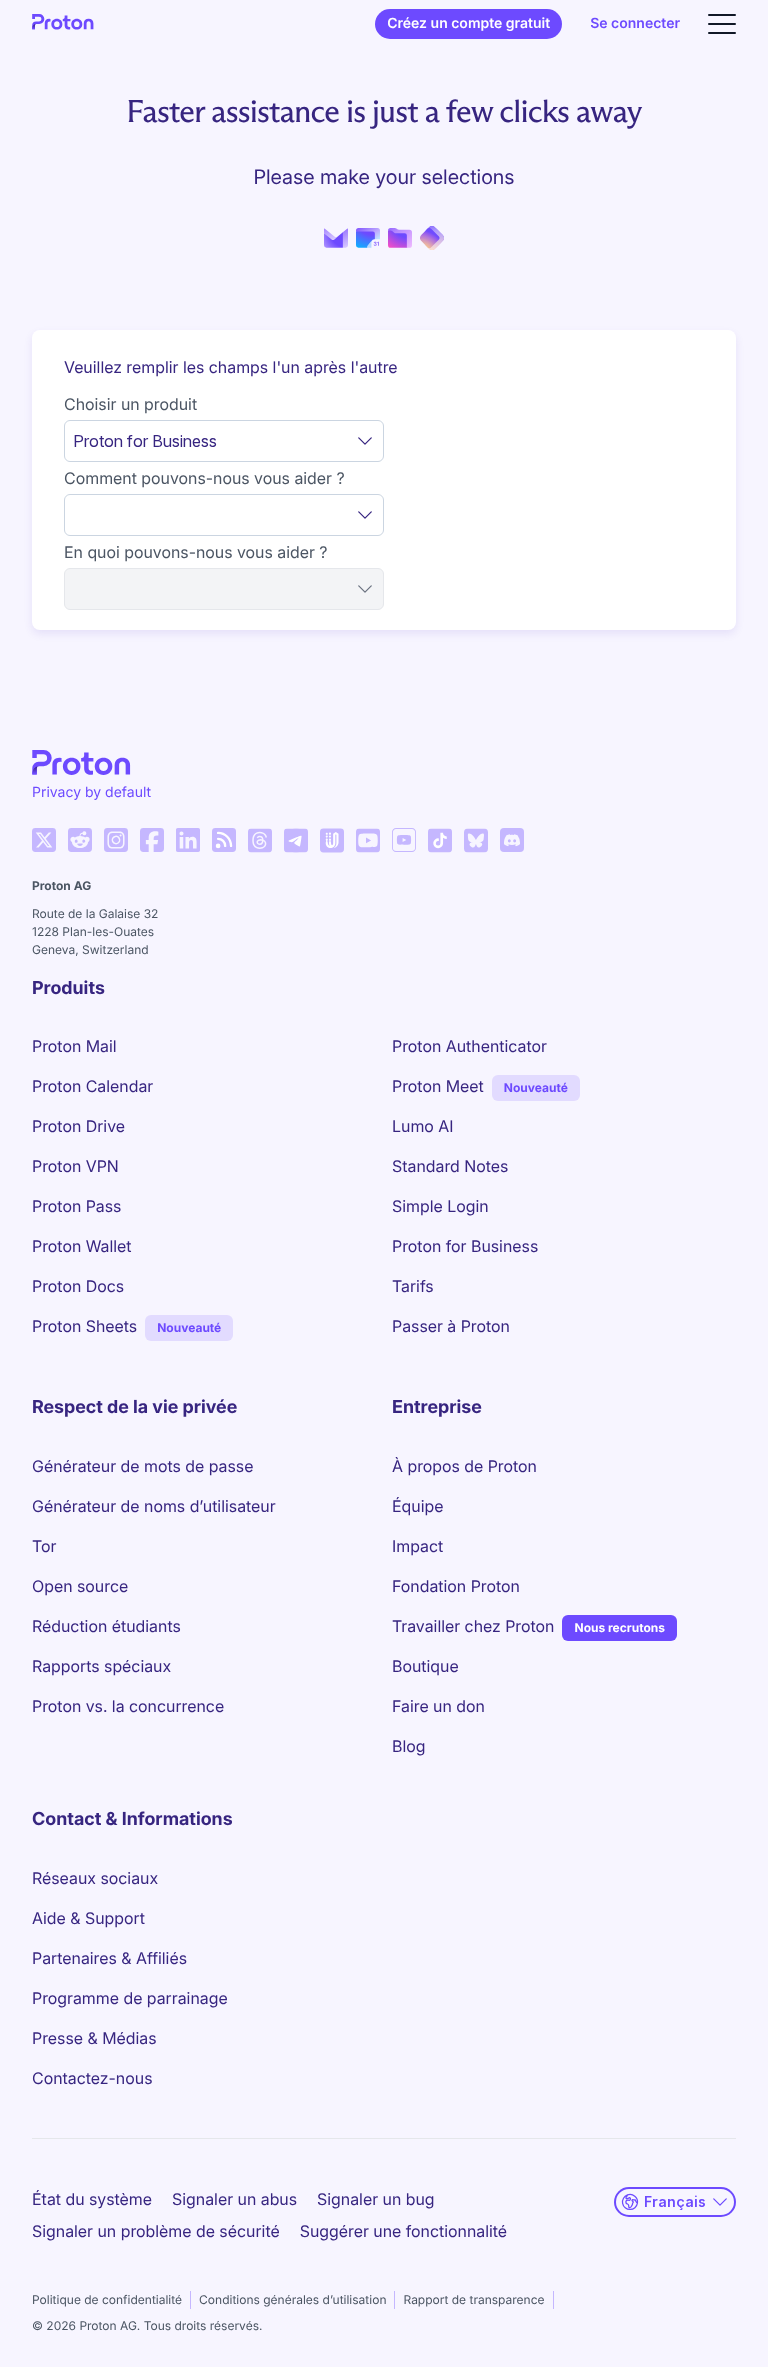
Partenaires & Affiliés (109, 1958)
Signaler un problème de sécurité (156, 2231)
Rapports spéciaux (101, 1666)
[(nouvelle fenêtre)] (44, 840)
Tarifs (413, 1286)
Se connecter (635, 23)
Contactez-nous (92, 2078)
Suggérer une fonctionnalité (403, 2231)
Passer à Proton (451, 1326)
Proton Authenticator (469, 1046)
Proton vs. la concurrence (128, 1706)
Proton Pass (76, 1206)
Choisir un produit (130, 404)
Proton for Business (465, 1246)
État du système (92, 2199)
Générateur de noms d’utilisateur (154, 1506)
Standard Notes (450, 1166)
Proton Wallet (82, 1246)
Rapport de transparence (473, 2299)
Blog (408, 1746)
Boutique (425, 1666)
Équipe (417, 1506)
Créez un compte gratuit (468, 23)
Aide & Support (88, 1918)
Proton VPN (75, 1166)
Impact (417, 1546)
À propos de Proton (464, 1466)
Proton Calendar (92, 1086)
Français (675, 2201)
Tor (44, 1546)
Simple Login (440, 1206)
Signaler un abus (234, 2199)
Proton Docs (78, 1286)
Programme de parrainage (130, 1998)
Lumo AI (422, 1126)
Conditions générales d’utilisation (292, 2299)
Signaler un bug (376, 2199)
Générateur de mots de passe (142, 1466)
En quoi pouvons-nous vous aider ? (196, 552)
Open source (80, 1586)
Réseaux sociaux (95, 1878)
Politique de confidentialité (107, 2299)
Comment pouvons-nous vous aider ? (204, 478)
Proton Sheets (84, 1326)
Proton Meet (438, 1086)
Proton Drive (78, 1126)
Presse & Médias (94, 2038)
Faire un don (438, 1706)
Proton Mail (74, 1046)
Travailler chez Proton (473, 1626)
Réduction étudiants (106, 1626)
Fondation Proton (456, 1586)
